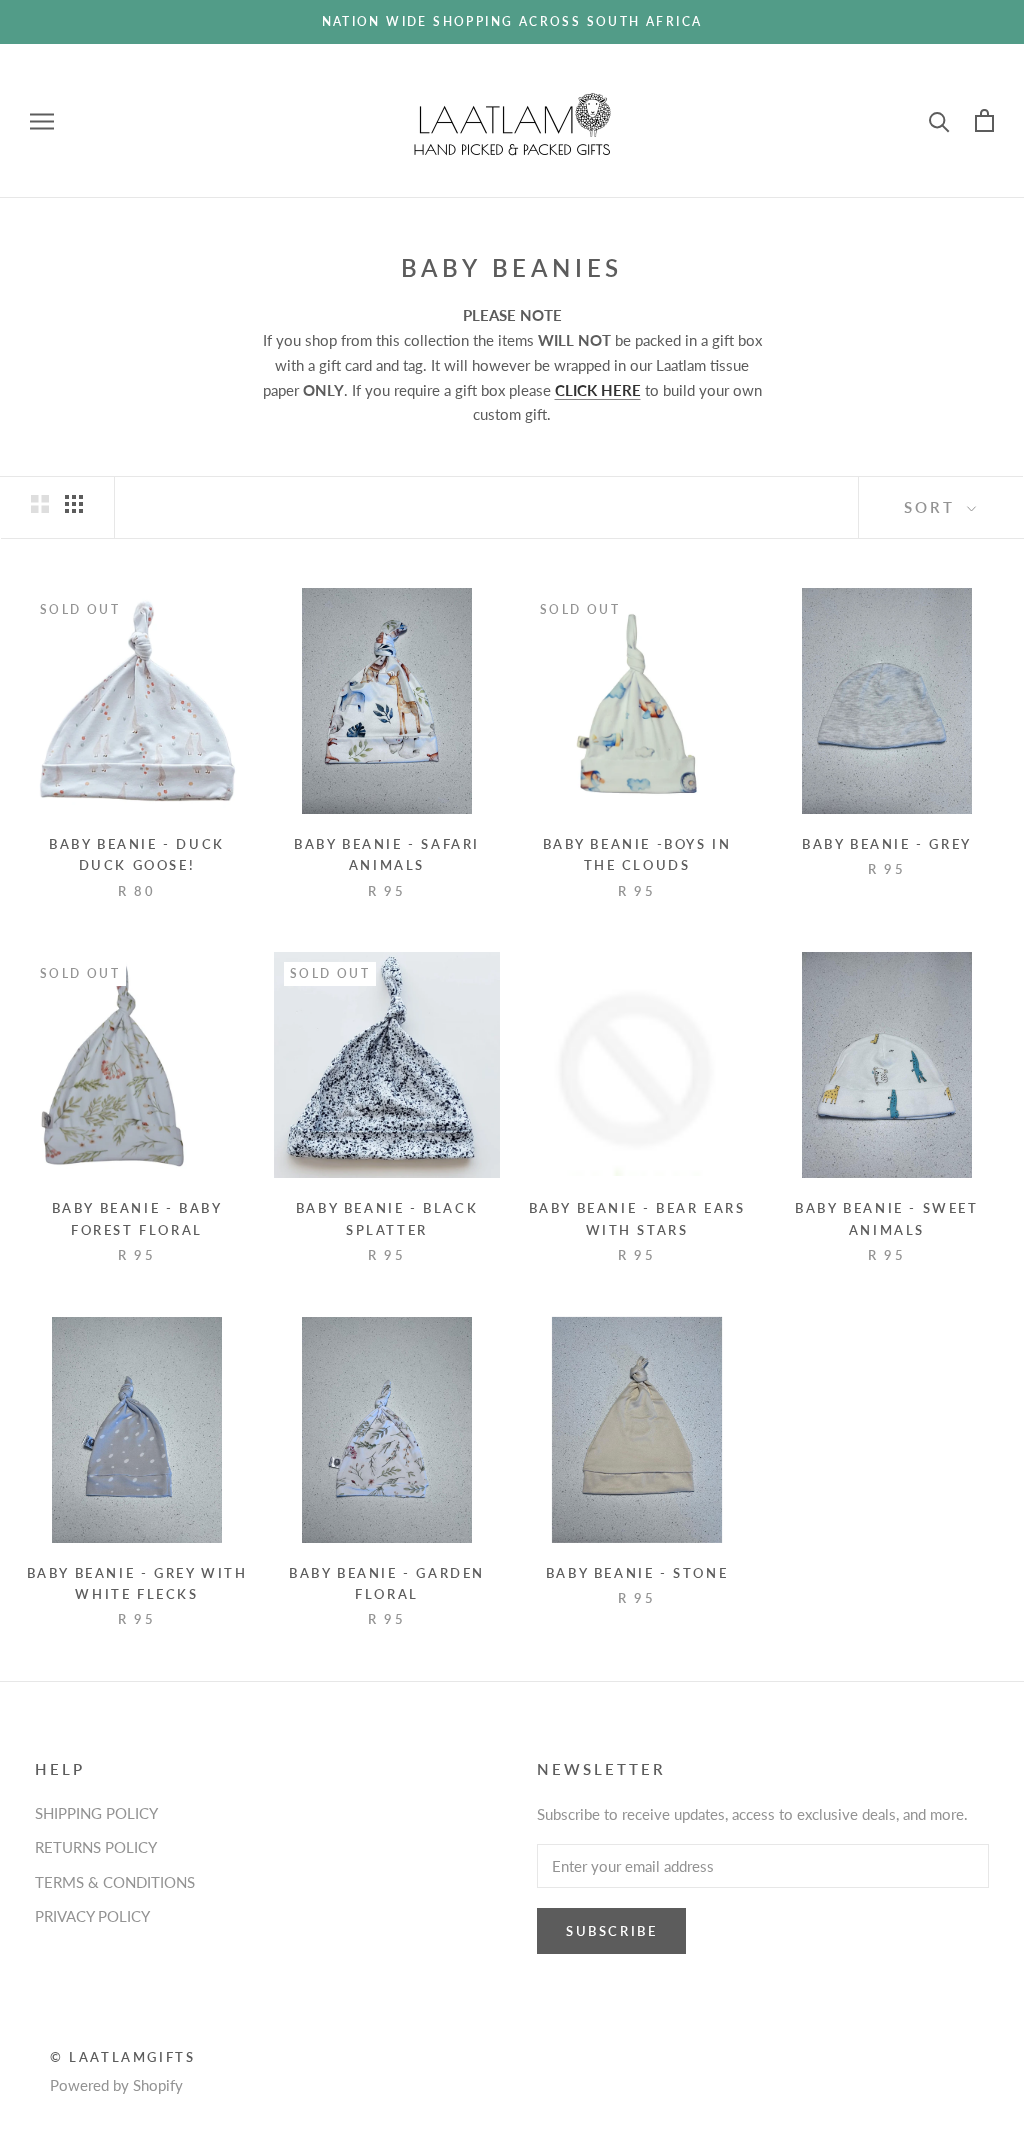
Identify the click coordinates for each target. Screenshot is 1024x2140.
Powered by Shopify (116, 2085)
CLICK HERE (598, 390)
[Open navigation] (42, 121)
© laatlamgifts (122, 2057)
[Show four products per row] (74, 504)
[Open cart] (984, 120)
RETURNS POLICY (96, 1847)
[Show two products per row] (40, 504)
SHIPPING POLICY (96, 1813)
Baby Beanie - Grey (887, 844)
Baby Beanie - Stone (637, 1573)
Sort (933, 507)
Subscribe (611, 1931)
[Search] (939, 120)
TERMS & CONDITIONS (115, 1882)
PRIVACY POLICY (92, 1916)
